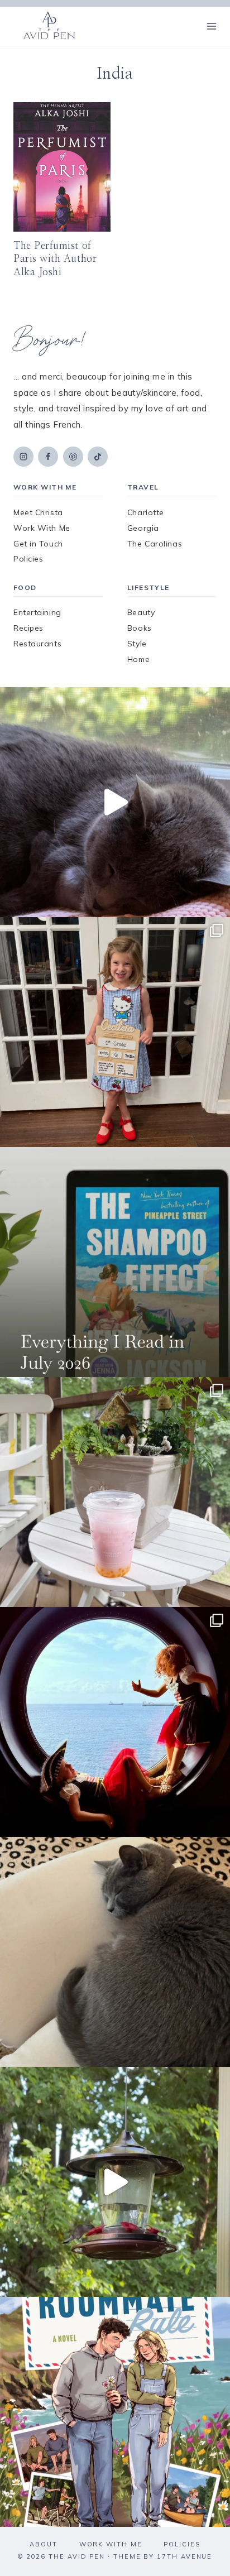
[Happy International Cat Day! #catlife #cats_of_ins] (115, 802)
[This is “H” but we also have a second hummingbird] (115, 2182)
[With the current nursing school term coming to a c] (115, 1262)
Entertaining (37, 612)
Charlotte (146, 512)
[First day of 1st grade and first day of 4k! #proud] (115, 1032)
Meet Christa (38, 512)
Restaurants (37, 644)
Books (140, 628)
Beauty (141, 612)
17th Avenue (185, 2556)
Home (138, 659)
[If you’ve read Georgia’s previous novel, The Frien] (115, 2412)
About (44, 2544)
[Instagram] (23, 457)
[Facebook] (48, 457)
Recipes (28, 628)
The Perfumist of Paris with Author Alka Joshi (55, 259)
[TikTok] (98, 457)
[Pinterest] (73, 457)
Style (137, 644)
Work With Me (42, 528)
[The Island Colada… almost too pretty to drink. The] (115, 1492)
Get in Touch (38, 544)
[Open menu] (211, 26)
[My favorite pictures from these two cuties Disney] (115, 1722)
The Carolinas (155, 544)
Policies (28, 559)
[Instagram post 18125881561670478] (115, 1952)
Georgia (143, 528)
